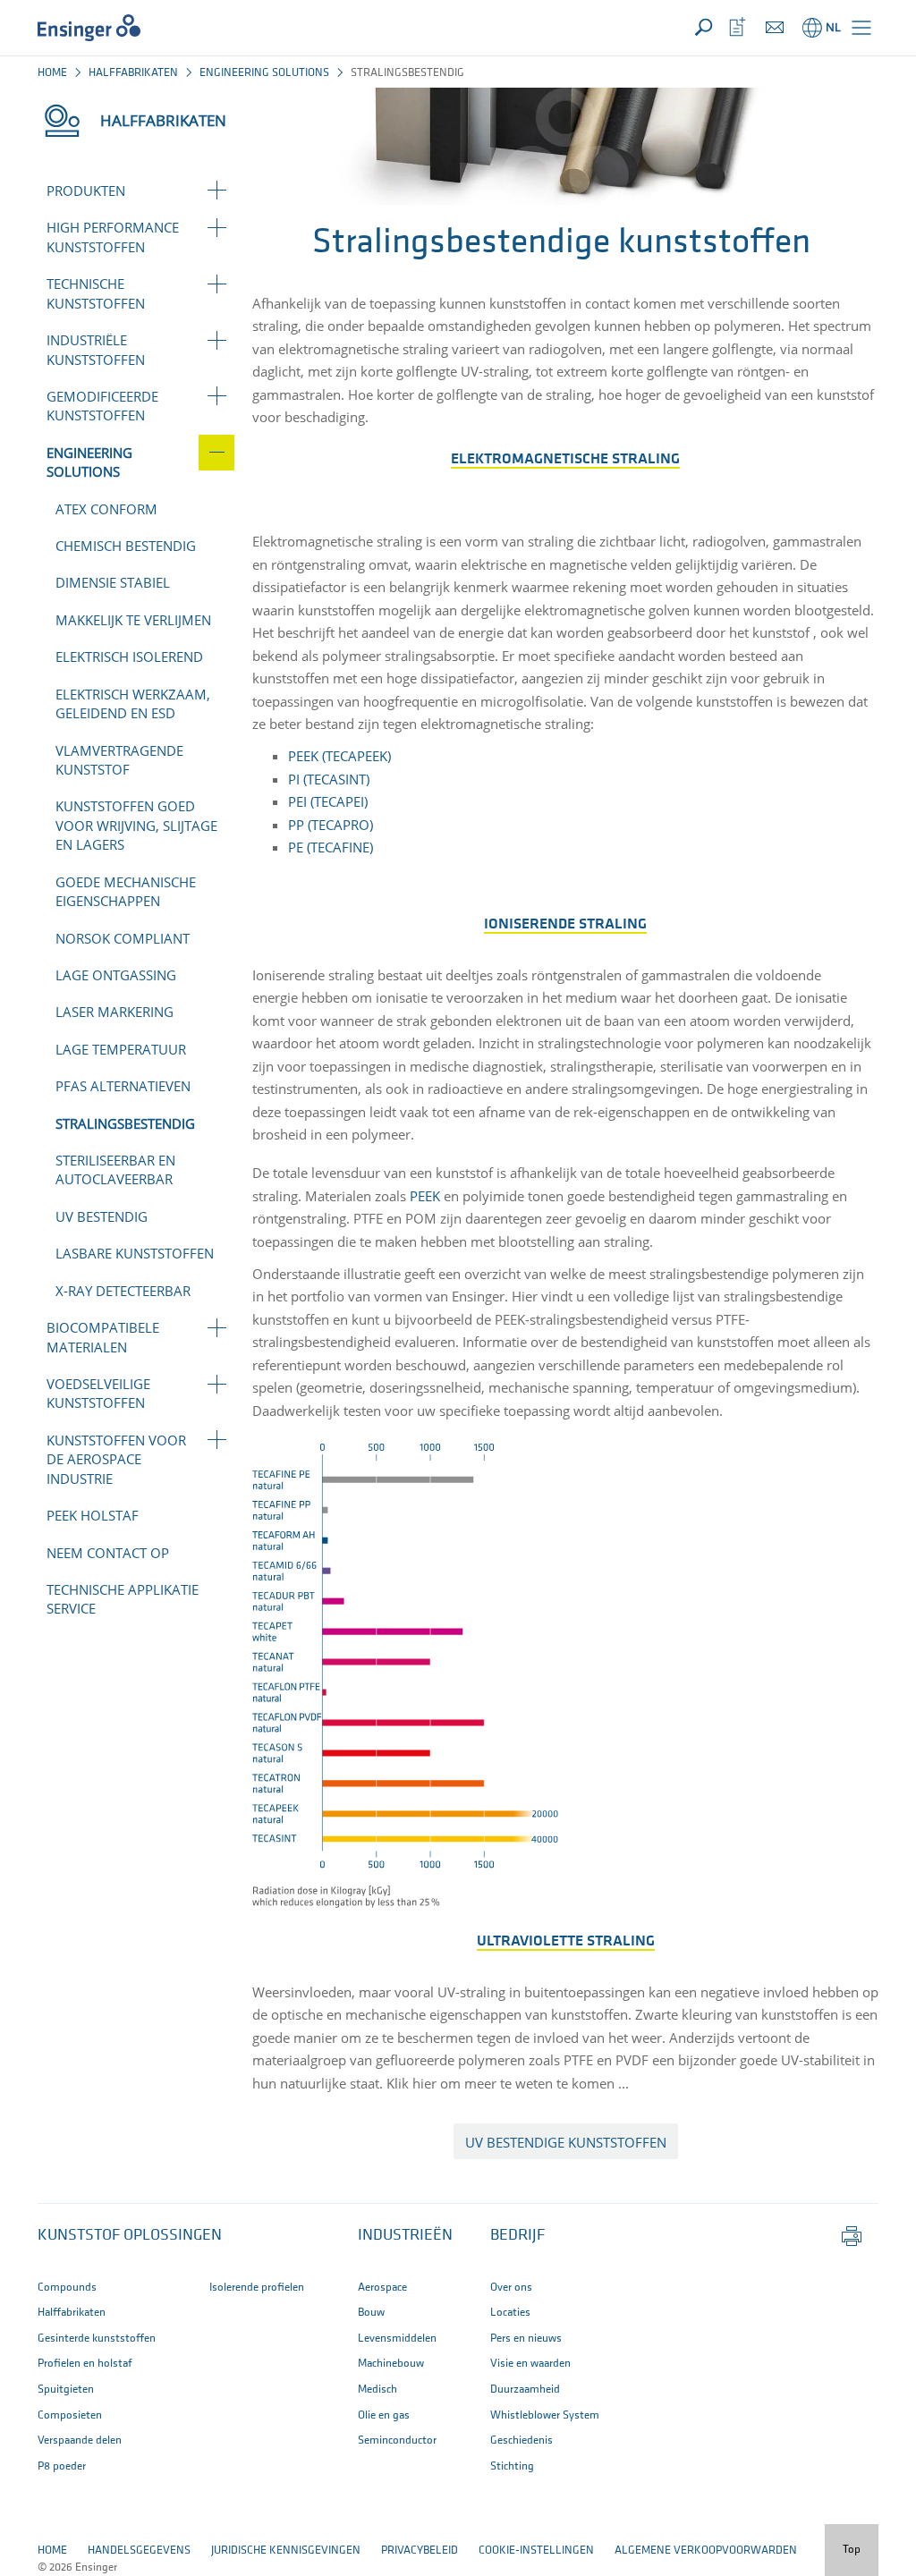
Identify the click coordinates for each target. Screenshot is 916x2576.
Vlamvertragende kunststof (119, 760)
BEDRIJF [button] (517, 2236)
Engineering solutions (264, 73)
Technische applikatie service (123, 1599)
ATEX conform (106, 509)
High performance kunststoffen (113, 237)
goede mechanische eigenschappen (126, 891)
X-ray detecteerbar (123, 1291)
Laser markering (114, 1012)
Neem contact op (108, 1553)
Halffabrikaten (133, 73)
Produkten (86, 191)
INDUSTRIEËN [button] (405, 2236)
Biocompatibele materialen (103, 1337)
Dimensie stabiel (113, 582)
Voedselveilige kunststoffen (98, 1393)
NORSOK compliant (123, 938)
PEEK (425, 1196)
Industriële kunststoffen (96, 349)
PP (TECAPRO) (331, 825)
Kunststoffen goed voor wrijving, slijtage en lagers (136, 825)
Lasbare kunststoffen (135, 1253)
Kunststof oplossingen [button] (130, 2236)
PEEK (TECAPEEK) (339, 756)
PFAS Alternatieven (123, 1086)
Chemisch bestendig (126, 546)
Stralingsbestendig (125, 1123)
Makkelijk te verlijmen (133, 620)
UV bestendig (102, 1216)
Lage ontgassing (116, 975)
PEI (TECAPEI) (328, 801)
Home (52, 73)
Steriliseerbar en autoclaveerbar (115, 1169)
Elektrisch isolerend (129, 657)
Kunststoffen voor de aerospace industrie (116, 1459)
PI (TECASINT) (329, 779)
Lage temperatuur (121, 1049)
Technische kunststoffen (96, 293)
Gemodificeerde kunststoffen (102, 406)
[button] (861, 28)
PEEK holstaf (93, 1515)
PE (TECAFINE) (332, 847)
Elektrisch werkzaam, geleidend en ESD (133, 703)
